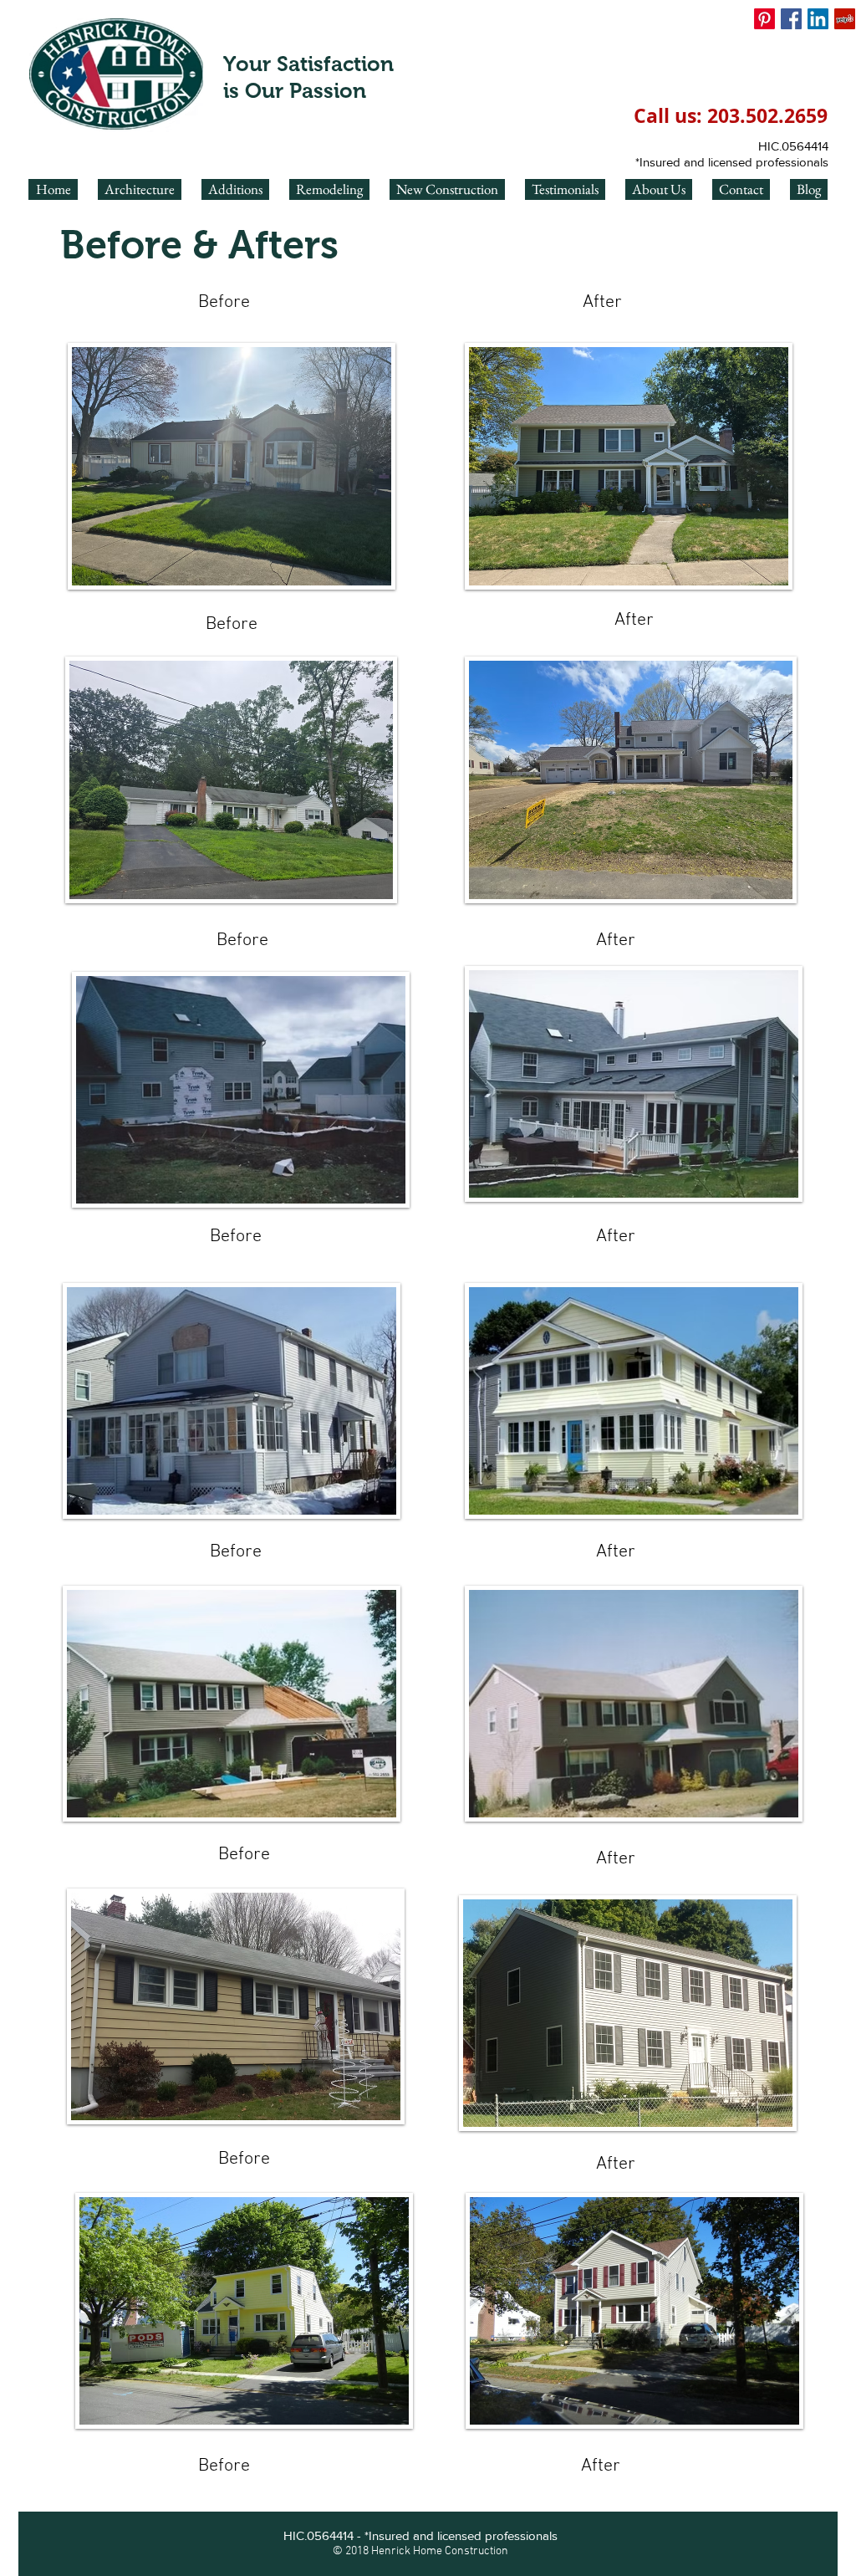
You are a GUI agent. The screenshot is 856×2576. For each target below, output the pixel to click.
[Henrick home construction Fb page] (791, 19)
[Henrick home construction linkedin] (818, 19)
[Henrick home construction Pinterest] (764, 19)
